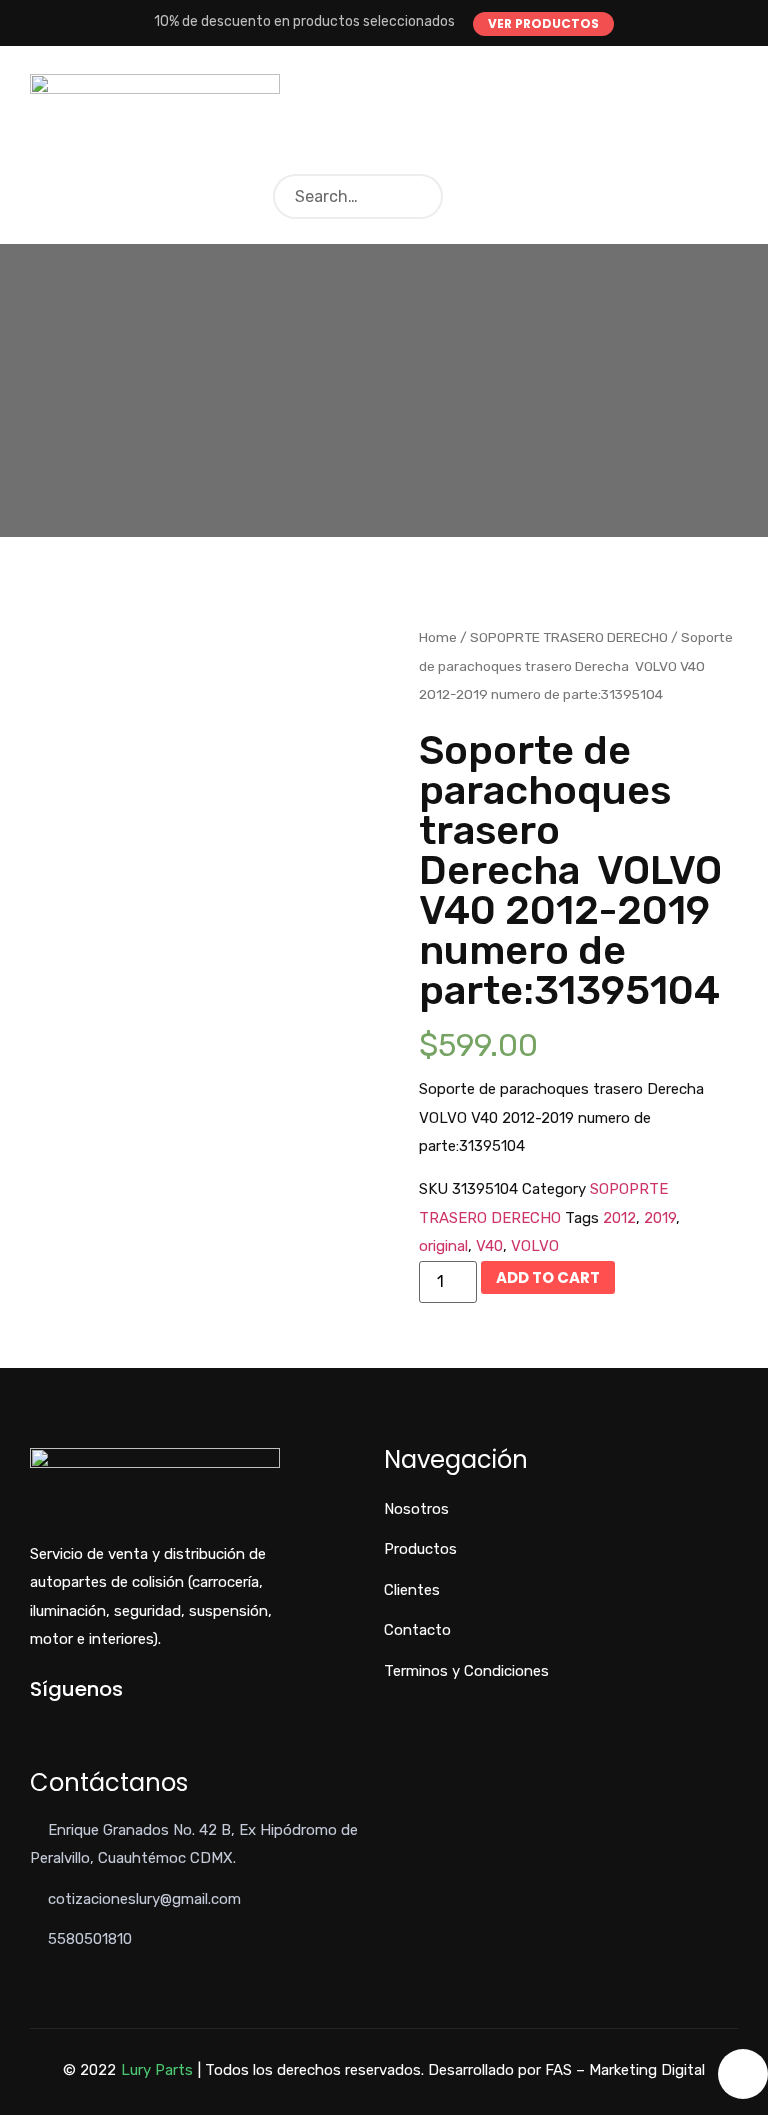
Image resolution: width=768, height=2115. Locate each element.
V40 (489, 1246)
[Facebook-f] (35, 1723)
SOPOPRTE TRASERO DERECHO (569, 637)
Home (438, 637)
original (443, 1246)
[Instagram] (101, 1723)
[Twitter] (68, 1723)
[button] (543, 24)
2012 (619, 1218)
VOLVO (535, 1246)
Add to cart (548, 1277)
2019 (660, 1218)
